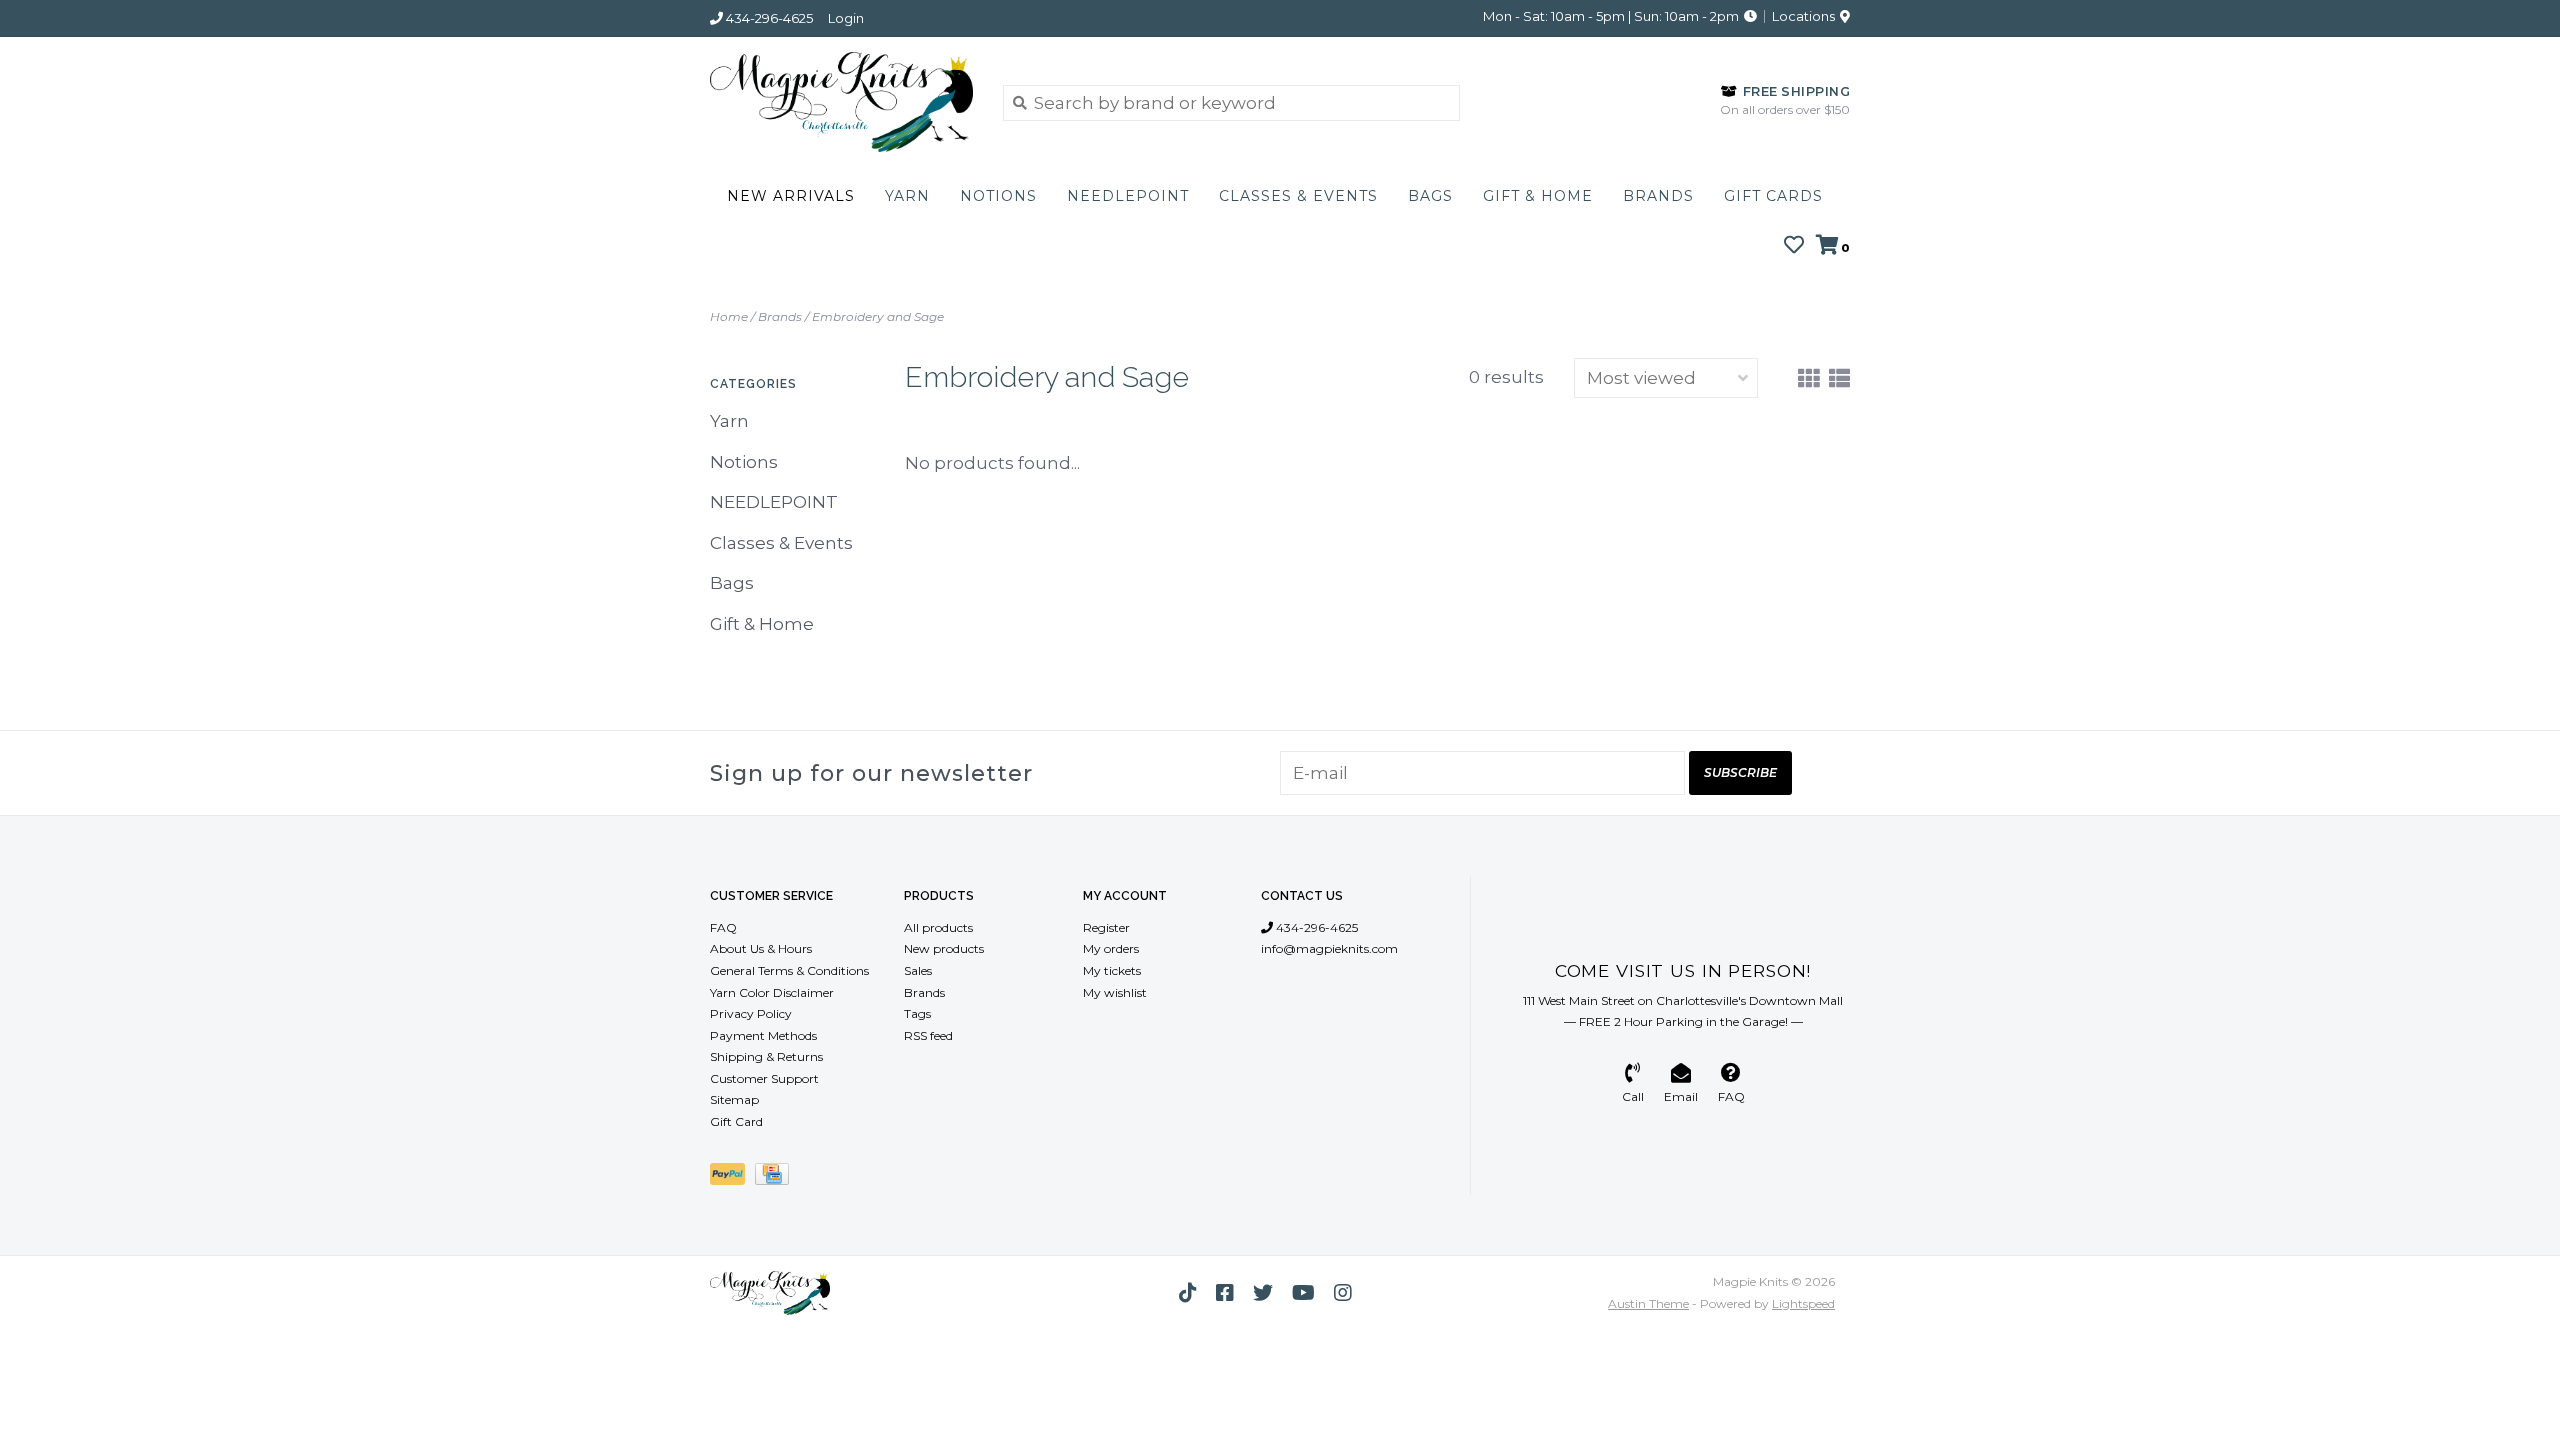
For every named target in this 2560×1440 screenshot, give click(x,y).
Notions (998, 196)
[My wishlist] (1794, 246)
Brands (1658, 196)
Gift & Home (1538, 196)
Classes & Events (1298, 196)
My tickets (1112, 970)
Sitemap (734, 1099)
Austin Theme (1648, 1303)
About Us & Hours (761, 948)
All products (938, 927)
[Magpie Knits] (841, 102)
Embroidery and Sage (878, 316)
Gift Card (736, 1121)
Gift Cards (1773, 196)
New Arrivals (791, 196)
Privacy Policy (751, 1013)
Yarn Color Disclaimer (772, 992)
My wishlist (1115, 992)
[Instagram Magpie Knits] (1343, 1293)
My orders (1111, 948)
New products (944, 948)
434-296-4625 (1315, 927)
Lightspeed (1803, 1303)
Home (729, 316)
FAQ (723, 927)
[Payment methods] (732, 1177)
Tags (917, 1013)
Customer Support (764, 1078)
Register (1106, 927)
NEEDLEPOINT (1128, 196)
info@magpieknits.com (1329, 948)
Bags (1430, 196)
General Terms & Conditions (789, 970)
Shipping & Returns (766, 1056)
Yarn (907, 196)
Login (846, 18)
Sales (918, 970)
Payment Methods (763, 1035)
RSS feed (928, 1035)
